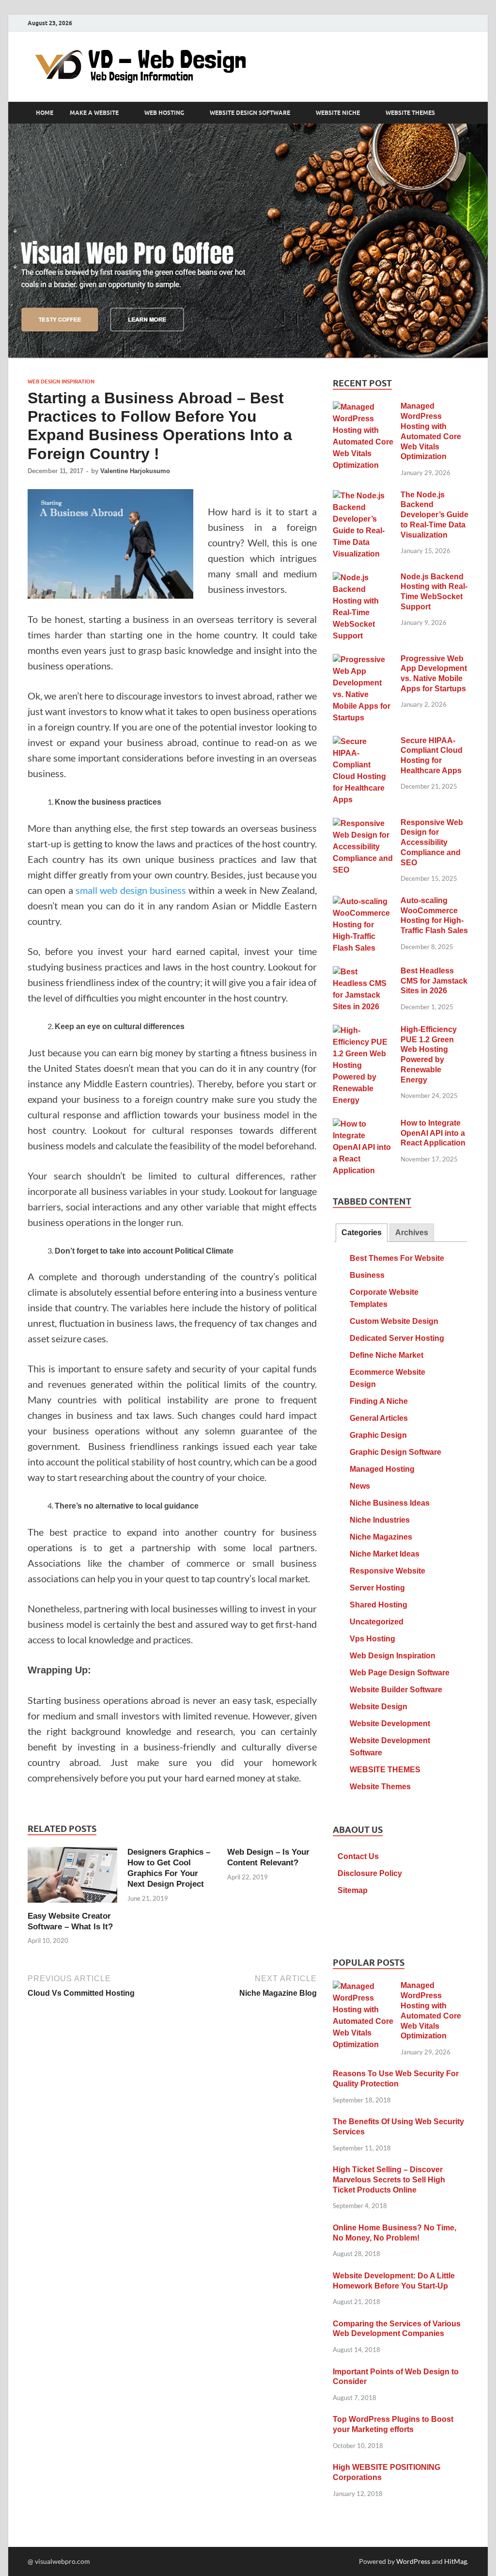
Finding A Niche (379, 1401)
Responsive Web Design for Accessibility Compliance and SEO (432, 843)
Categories (362, 1232)
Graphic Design (378, 1435)
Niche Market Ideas (385, 1554)
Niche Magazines (381, 1537)
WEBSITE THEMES (410, 113)
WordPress (413, 2561)
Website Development (390, 1724)
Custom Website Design (394, 1321)
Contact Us (358, 1856)
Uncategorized (377, 1622)
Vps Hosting (372, 1639)
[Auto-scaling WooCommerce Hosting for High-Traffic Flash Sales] (363, 902)
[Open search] (464, 113)
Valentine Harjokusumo (135, 471)
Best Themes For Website (397, 1258)
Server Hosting (377, 1588)
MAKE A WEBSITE (94, 113)
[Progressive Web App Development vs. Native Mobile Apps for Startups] (363, 660)
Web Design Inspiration (61, 382)
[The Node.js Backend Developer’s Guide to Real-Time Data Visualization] (363, 496)
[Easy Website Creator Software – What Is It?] (72, 1878)
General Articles (379, 1418)
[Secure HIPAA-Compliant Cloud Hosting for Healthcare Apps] (363, 742)
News (360, 1486)
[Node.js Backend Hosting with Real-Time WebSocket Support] (363, 578)
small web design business (131, 890)
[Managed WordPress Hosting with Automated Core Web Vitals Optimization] (363, 407)
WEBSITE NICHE (338, 113)
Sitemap (353, 1890)
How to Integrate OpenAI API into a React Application (433, 1133)
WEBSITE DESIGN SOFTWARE (250, 113)
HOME (45, 113)
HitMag (456, 2561)
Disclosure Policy (370, 1873)
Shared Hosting (379, 1605)
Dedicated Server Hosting (397, 1338)
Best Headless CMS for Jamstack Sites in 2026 (434, 981)
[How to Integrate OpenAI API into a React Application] (363, 1124)
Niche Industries (380, 1520)
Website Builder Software (396, 1690)
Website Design (379, 1707)
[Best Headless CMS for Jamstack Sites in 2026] (363, 972)
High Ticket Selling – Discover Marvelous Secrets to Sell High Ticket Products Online (389, 2180)
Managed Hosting (382, 1469)
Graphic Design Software (395, 1452)
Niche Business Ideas (390, 1503)
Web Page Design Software (400, 1673)
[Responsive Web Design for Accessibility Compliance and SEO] (363, 824)
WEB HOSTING (164, 113)
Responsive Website (387, 1571)
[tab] (362, 1233)
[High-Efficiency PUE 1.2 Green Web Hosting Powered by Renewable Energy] (363, 1031)
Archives (412, 1232)
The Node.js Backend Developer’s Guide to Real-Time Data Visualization (434, 515)
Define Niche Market (387, 1355)
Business (367, 1275)
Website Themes (380, 1787)
